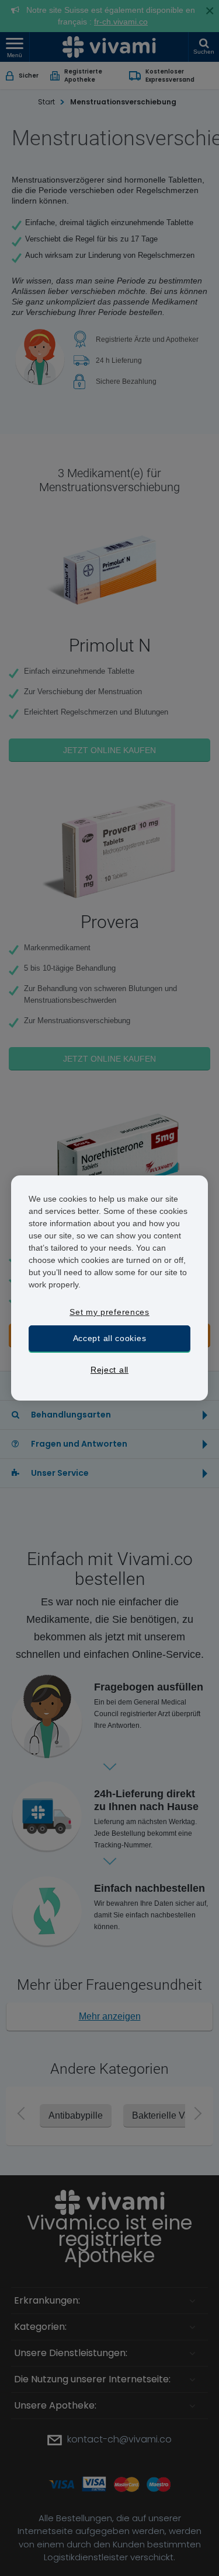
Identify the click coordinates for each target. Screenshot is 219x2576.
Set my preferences (109, 1312)
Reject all (109, 1370)
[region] (110, 1288)
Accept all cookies (110, 1338)
